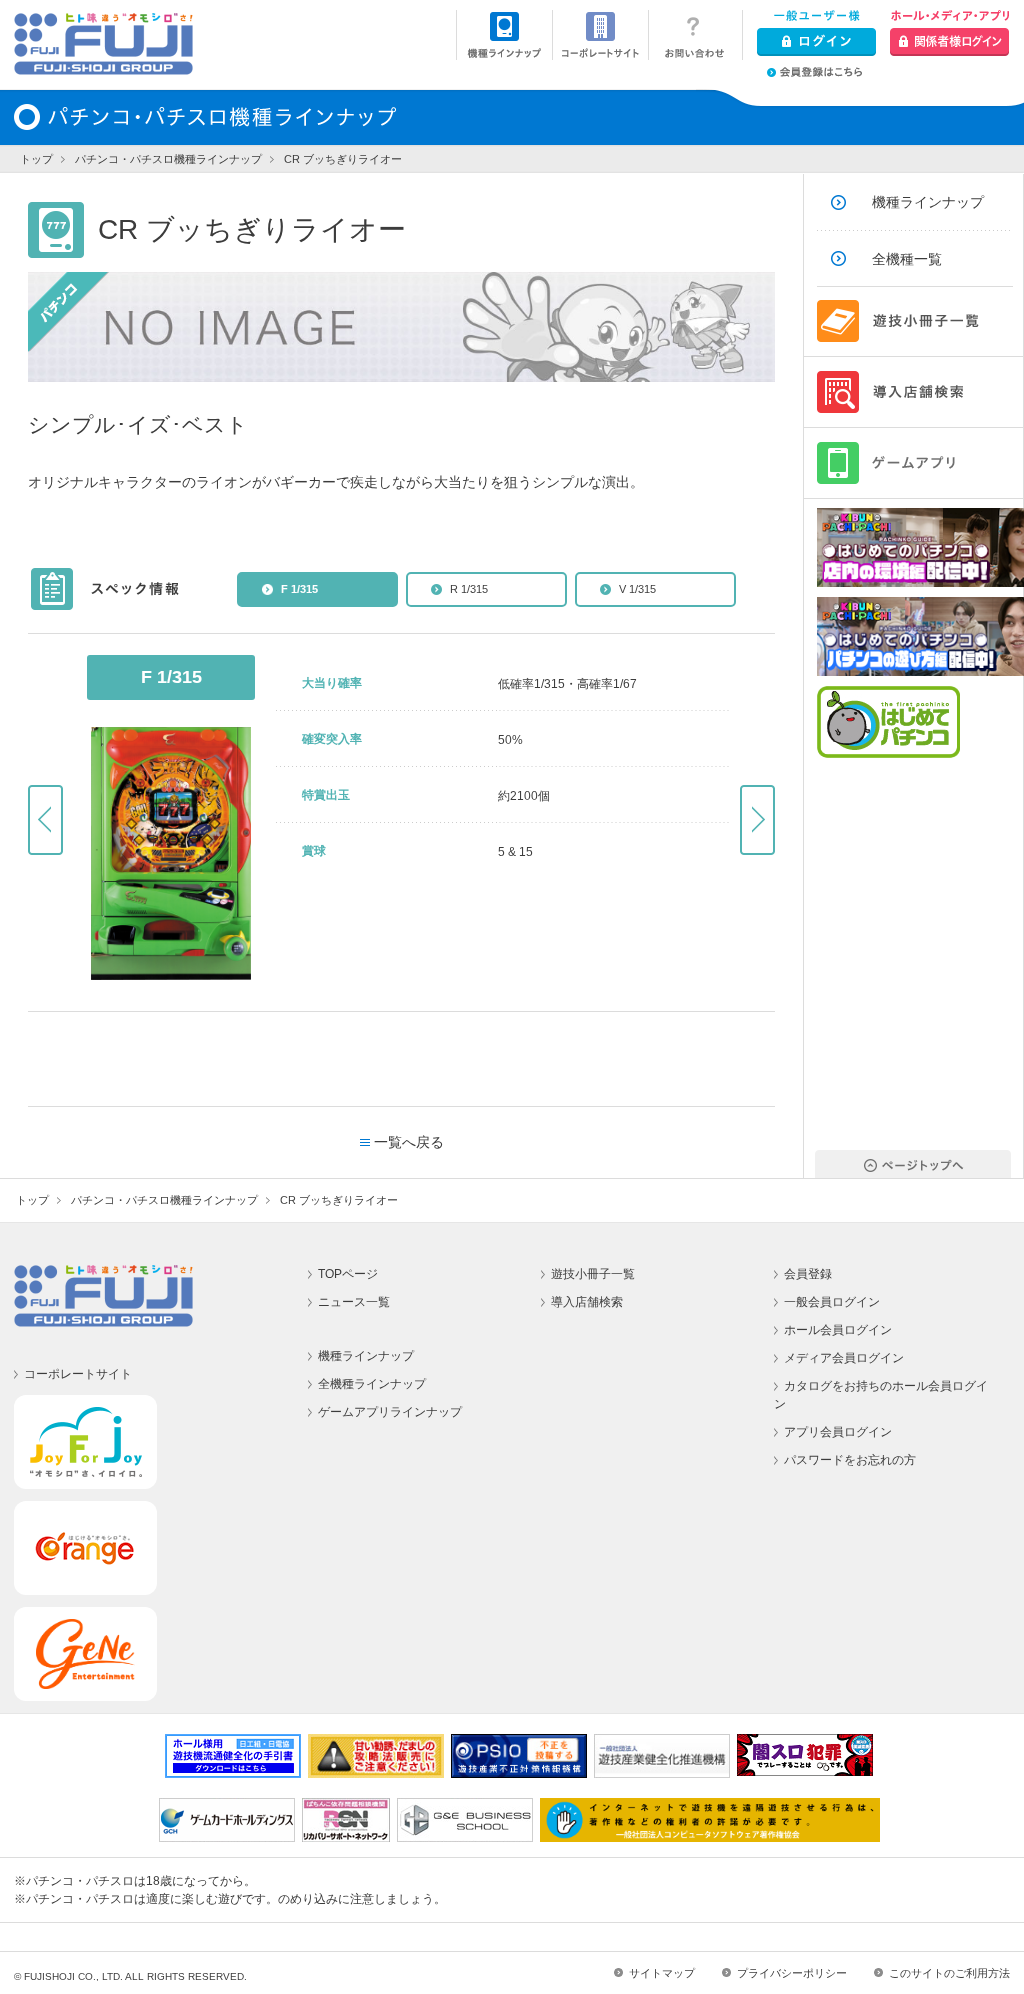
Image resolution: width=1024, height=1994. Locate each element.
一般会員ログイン (832, 1302)
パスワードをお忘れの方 (850, 1460)
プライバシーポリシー (792, 1973)
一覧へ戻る (409, 1142)
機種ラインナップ (928, 202)
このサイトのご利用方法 (949, 1973)
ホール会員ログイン (838, 1330)
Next (757, 820)
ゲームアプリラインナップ (390, 1412)
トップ (36, 159)
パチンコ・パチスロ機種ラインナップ (168, 159)
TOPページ (348, 1274)
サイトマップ (662, 1973)
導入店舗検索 (587, 1302)
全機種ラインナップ (372, 1384)
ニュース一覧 (354, 1302)
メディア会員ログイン (844, 1358)
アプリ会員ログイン (838, 1432)
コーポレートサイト (78, 1374)
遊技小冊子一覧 (593, 1274)
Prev (45, 820)
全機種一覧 (907, 259)
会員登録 (808, 1274)
